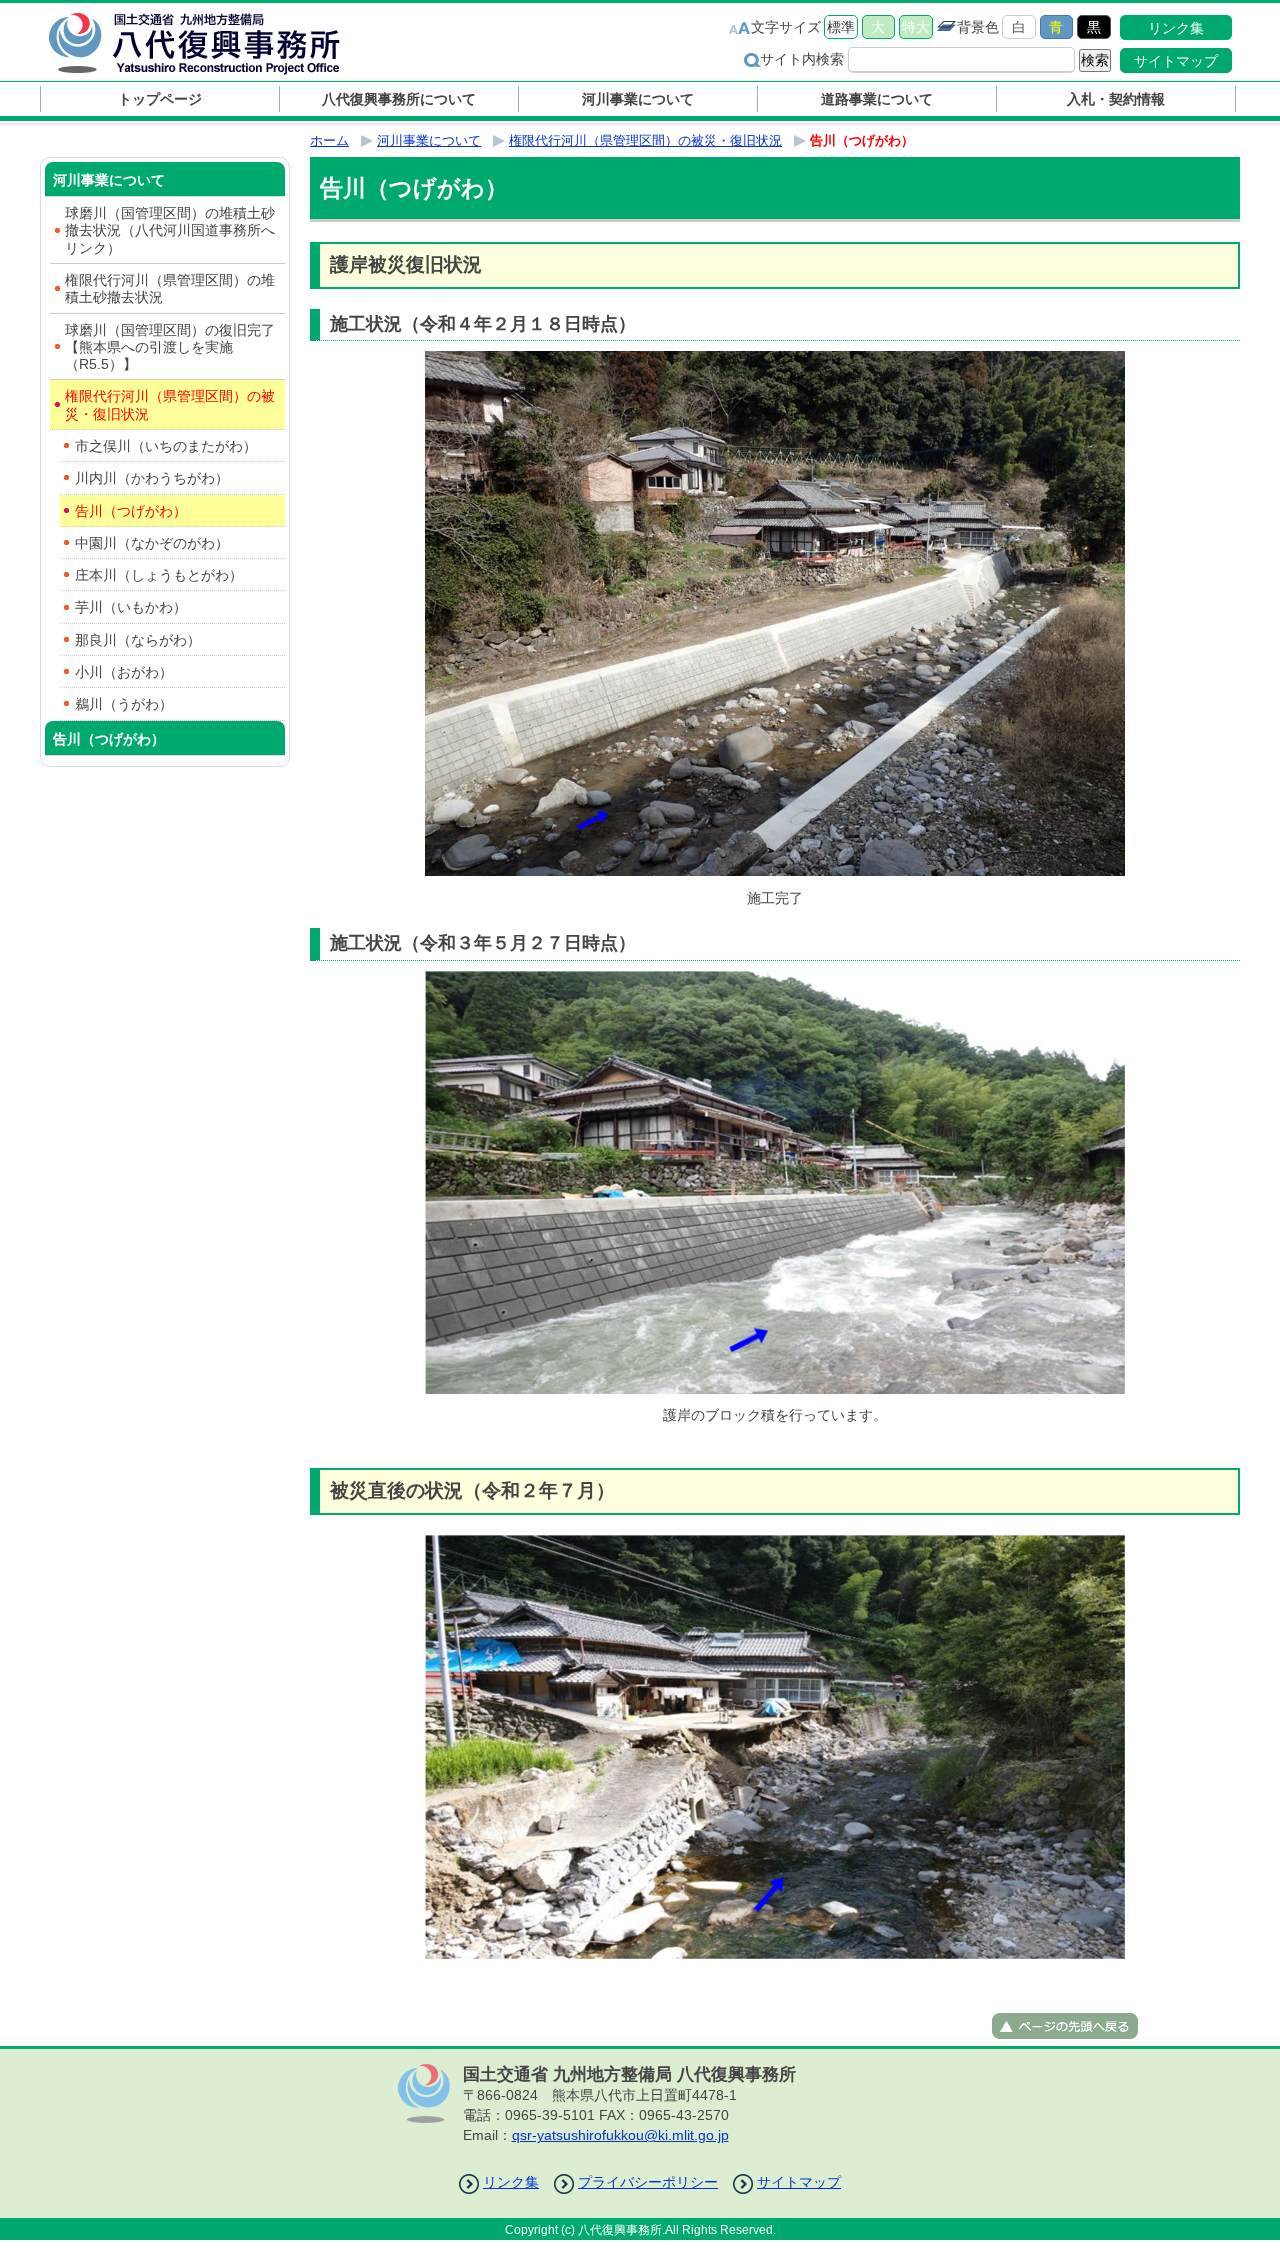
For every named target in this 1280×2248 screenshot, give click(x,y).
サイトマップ (1176, 61)
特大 (916, 27)
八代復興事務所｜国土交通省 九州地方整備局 (215, 43)
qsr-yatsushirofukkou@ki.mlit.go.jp (620, 2135)
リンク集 (1176, 28)
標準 (841, 27)
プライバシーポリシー (648, 2182)
